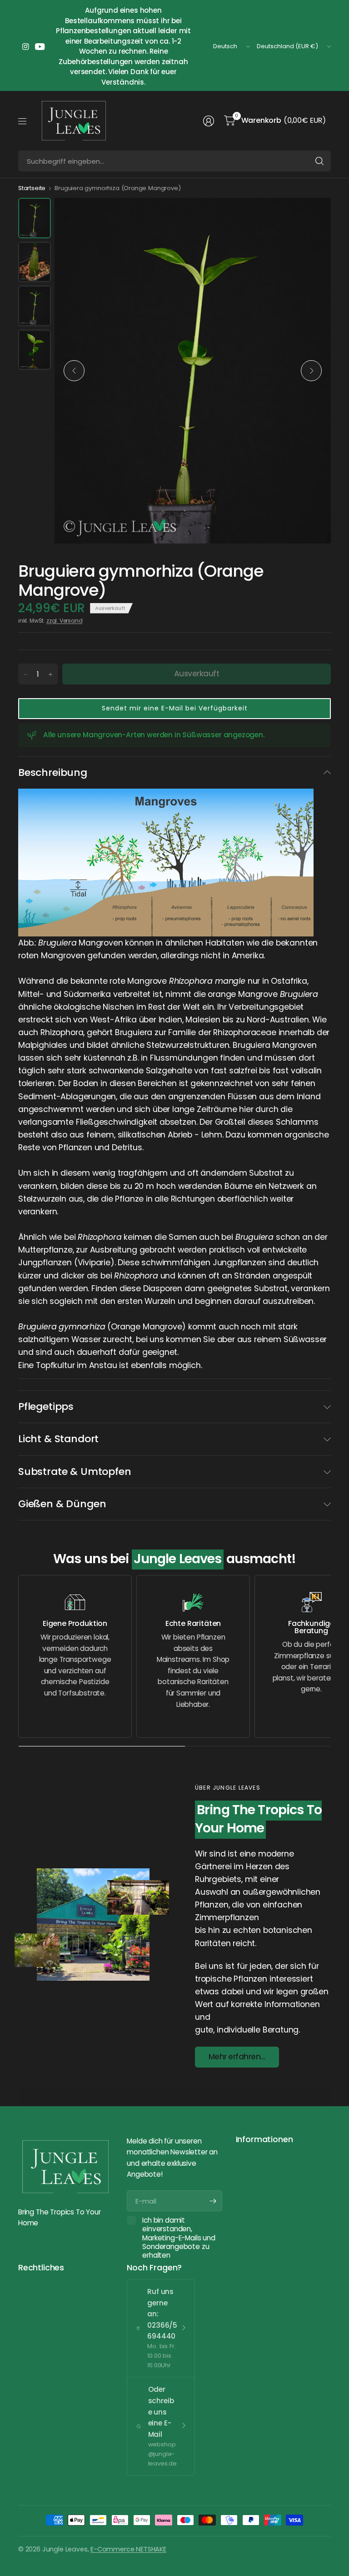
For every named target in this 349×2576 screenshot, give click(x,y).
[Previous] (74, 371)
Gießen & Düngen (62, 1504)
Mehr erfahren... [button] (237, 2057)
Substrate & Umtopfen (75, 1472)
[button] (174, 709)
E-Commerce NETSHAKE (128, 2549)
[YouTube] (40, 46)
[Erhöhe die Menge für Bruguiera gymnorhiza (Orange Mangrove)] (50, 674)
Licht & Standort (58, 1439)
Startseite (32, 188)
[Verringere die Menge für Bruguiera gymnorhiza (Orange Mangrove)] (25, 674)
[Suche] (319, 161)
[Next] (311, 371)
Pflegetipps (46, 1406)
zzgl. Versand (65, 621)
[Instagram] (25, 46)
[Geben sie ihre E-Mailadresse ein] (213, 2201)
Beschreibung (53, 772)
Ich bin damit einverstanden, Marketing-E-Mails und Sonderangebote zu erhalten (179, 2238)
